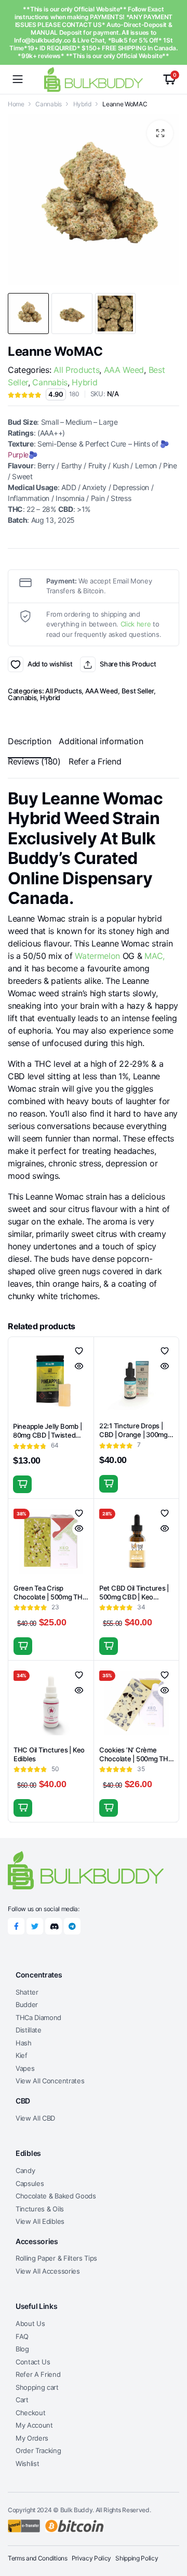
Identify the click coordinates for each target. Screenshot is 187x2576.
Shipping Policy (137, 2558)
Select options (23, 1808)
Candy (25, 2170)
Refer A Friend (38, 2374)
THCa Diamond (38, 2017)
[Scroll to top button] (170, 2529)
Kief (22, 2055)
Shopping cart (37, 2387)
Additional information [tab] (101, 741)
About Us (30, 2323)
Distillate (29, 2030)
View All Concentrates (50, 2081)
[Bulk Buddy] (94, 79)
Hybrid (82, 104)
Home (16, 104)
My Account (34, 2425)
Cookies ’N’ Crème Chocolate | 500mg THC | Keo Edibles (136, 1759)
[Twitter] (35, 1926)
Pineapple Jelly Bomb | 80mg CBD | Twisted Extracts (47, 1435)
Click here (136, 624)
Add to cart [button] (22, 1484)
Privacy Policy (92, 2558)
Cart (22, 2400)
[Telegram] (72, 1926)
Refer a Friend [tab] (95, 761)
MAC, (155, 956)
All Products (76, 370)
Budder (27, 2004)
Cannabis (48, 104)
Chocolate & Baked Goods (56, 2196)
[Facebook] (16, 1926)
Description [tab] (29, 741)
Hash (24, 2043)
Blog (22, 2349)
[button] (160, 133)
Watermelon (97, 956)
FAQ (22, 2336)
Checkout (30, 2413)
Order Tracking (38, 2450)
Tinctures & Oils (40, 2209)
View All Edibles (40, 2221)
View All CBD (35, 2118)
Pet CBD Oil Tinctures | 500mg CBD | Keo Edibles (134, 1597)
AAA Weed (124, 370)
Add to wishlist (16, 664)
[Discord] (54, 1926)
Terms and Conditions (38, 2558)
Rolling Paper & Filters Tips (56, 2258)
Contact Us (33, 2362)
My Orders (32, 2438)
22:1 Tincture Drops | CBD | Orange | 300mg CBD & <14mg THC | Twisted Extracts (133, 1439)
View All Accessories (48, 2271)
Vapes (25, 2068)
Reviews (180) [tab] (34, 761)
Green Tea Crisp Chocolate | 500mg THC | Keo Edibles (51, 1597)
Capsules (30, 2183)
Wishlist (27, 2463)
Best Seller (138, 691)
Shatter (27, 1992)
